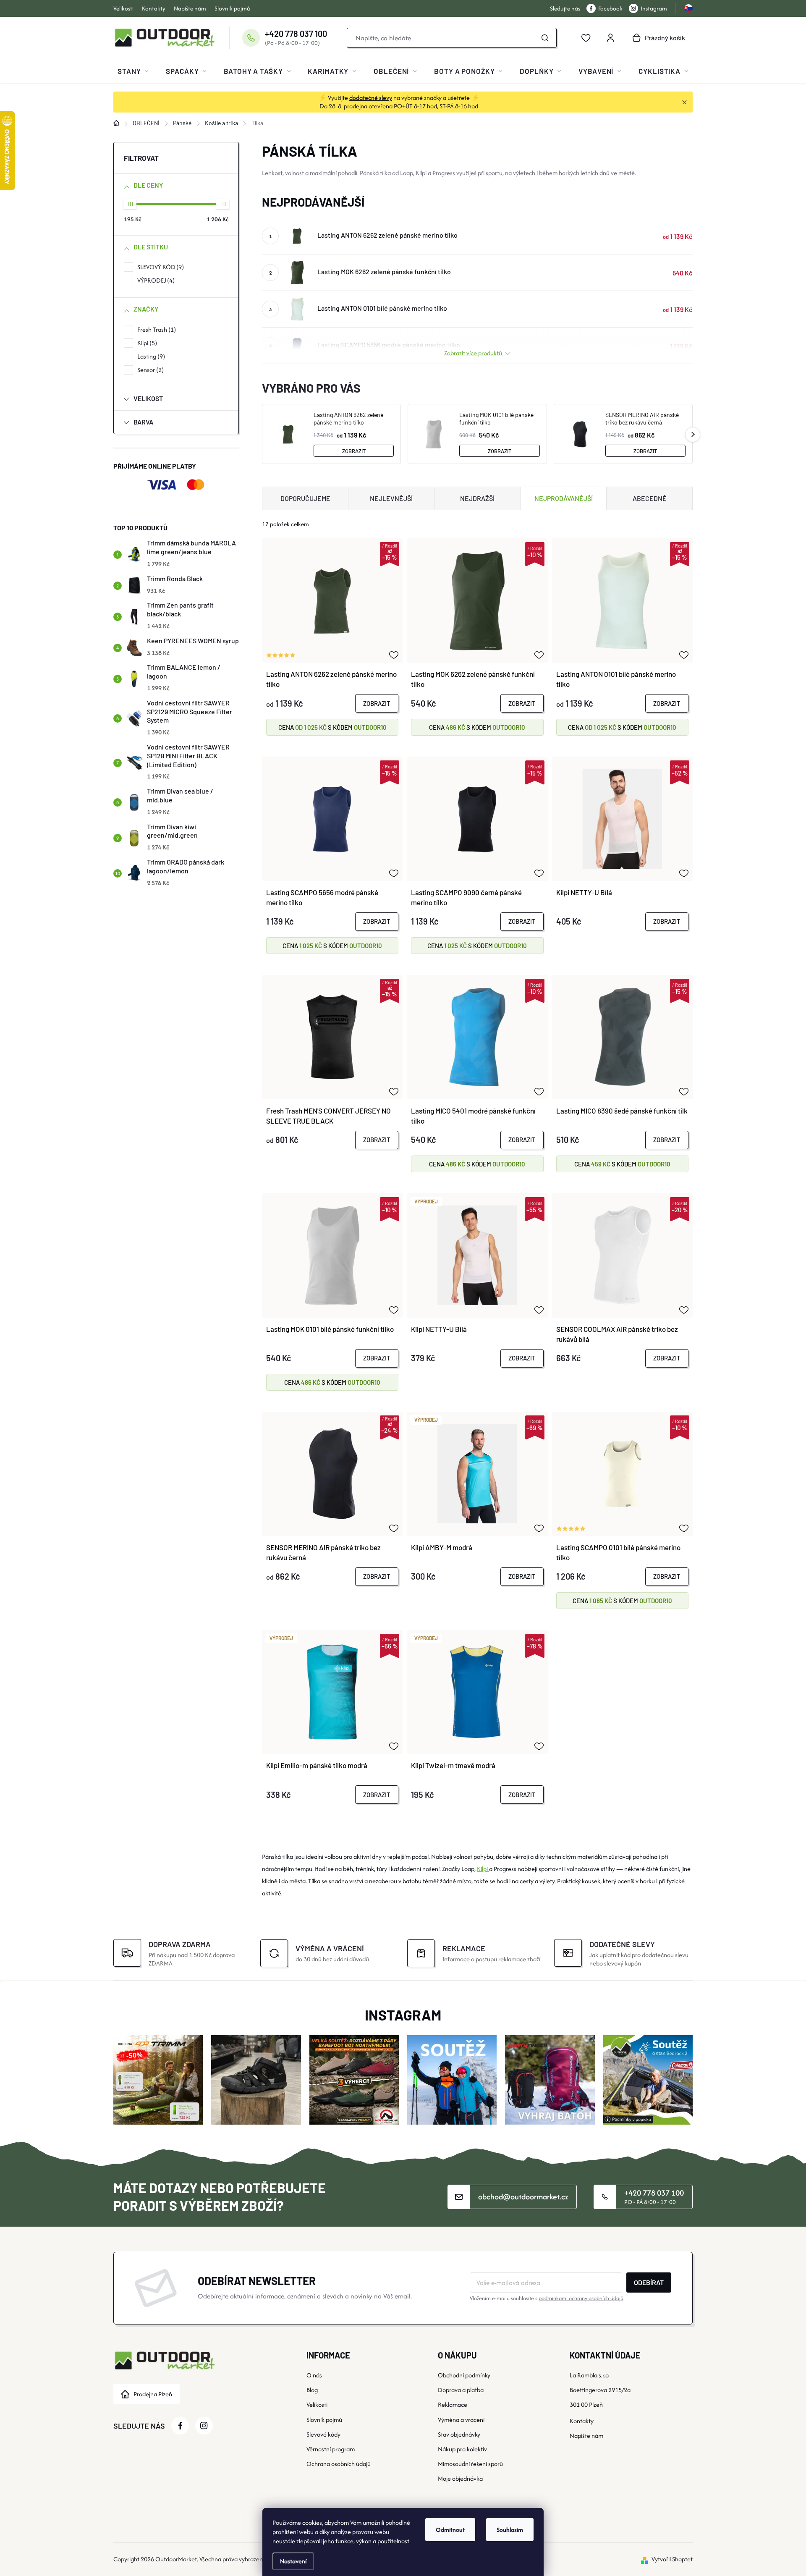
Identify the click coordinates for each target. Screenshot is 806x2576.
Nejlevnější (391, 498)
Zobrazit (354, 451)
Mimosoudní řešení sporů (470, 2464)
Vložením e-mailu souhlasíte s (547, 2298)
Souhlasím (510, 2530)
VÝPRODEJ (155, 280)
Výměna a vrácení (461, 2420)
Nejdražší (477, 498)
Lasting (150, 356)
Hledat (545, 38)
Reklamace (453, 2404)
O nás (314, 2375)
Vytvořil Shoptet (672, 2559)
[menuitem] (133, 71)
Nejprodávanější (564, 498)
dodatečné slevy (371, 98)
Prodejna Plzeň (153, 2394)
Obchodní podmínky (464, 2375)
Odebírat (649, 2282)
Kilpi (146, 343)
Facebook (610, 8)
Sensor (149, 370)
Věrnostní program (331, 2449)
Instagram (654, 8)
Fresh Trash (156, 329)
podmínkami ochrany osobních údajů (581, 2298)
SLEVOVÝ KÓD (160, 267)
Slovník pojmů (232, 8)
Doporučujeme (305, 498)
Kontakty (154, 8)
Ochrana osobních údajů (339, 2464)
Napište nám (190, 8)
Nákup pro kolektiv (462, 2449)
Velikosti (123, 8)
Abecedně (650, 498)
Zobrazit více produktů (474, 353)
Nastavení (293, 2561)
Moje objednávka (460, 2478)
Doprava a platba (461, 2390)
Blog (312, 2390)
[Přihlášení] (610, 38)
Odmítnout (450, 2530)
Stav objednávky (459, 2434)
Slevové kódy (323, 2434)
